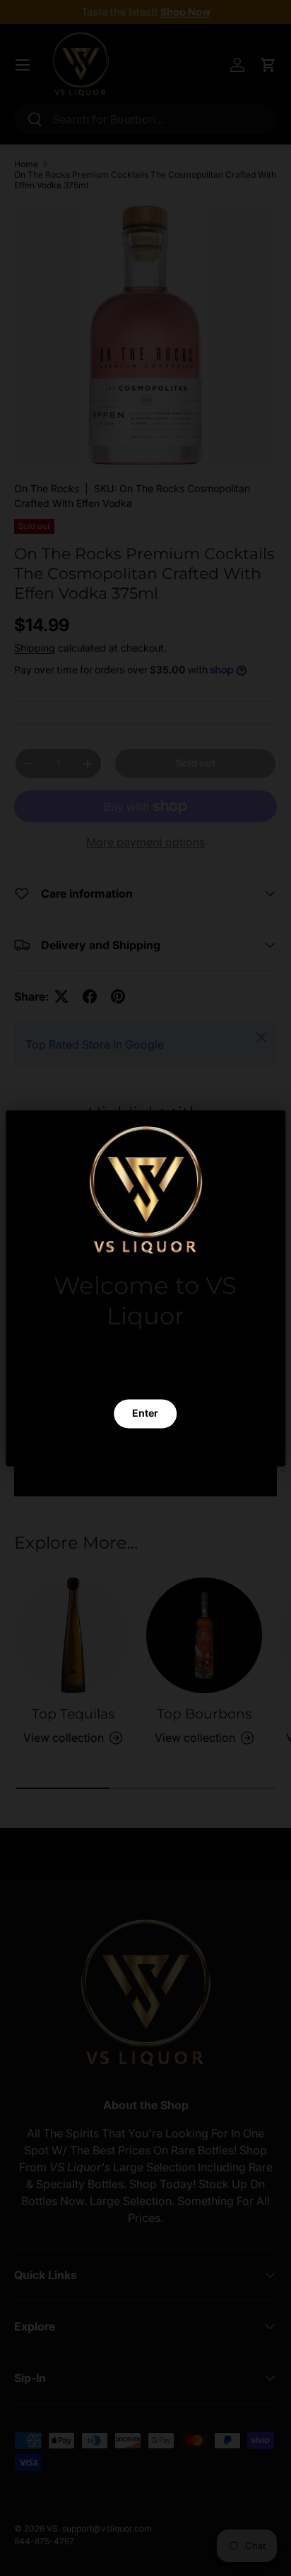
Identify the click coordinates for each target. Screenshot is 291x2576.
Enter (145, 1413)
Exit (145, 1447)
